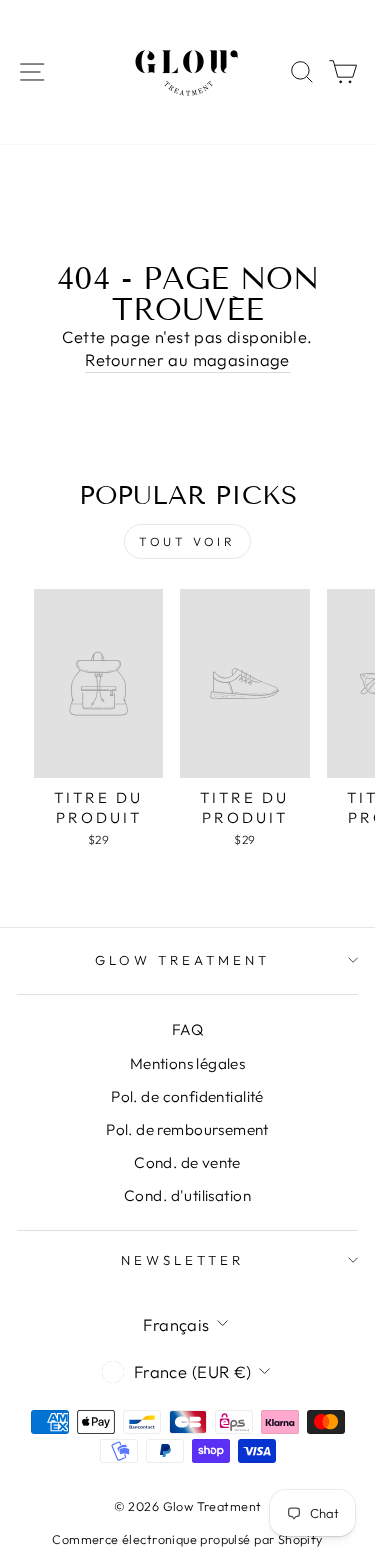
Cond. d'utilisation (187, 1195)
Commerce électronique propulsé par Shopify (187, 1539)
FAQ (187, 1029)
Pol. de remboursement (187, 1129)
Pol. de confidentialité (187, 1096)
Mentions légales (188, 1063)
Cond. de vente (187, 1162)
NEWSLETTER (182, 1260)
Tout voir (187, 541)
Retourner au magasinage (187, 359)
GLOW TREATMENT (182, 960)
